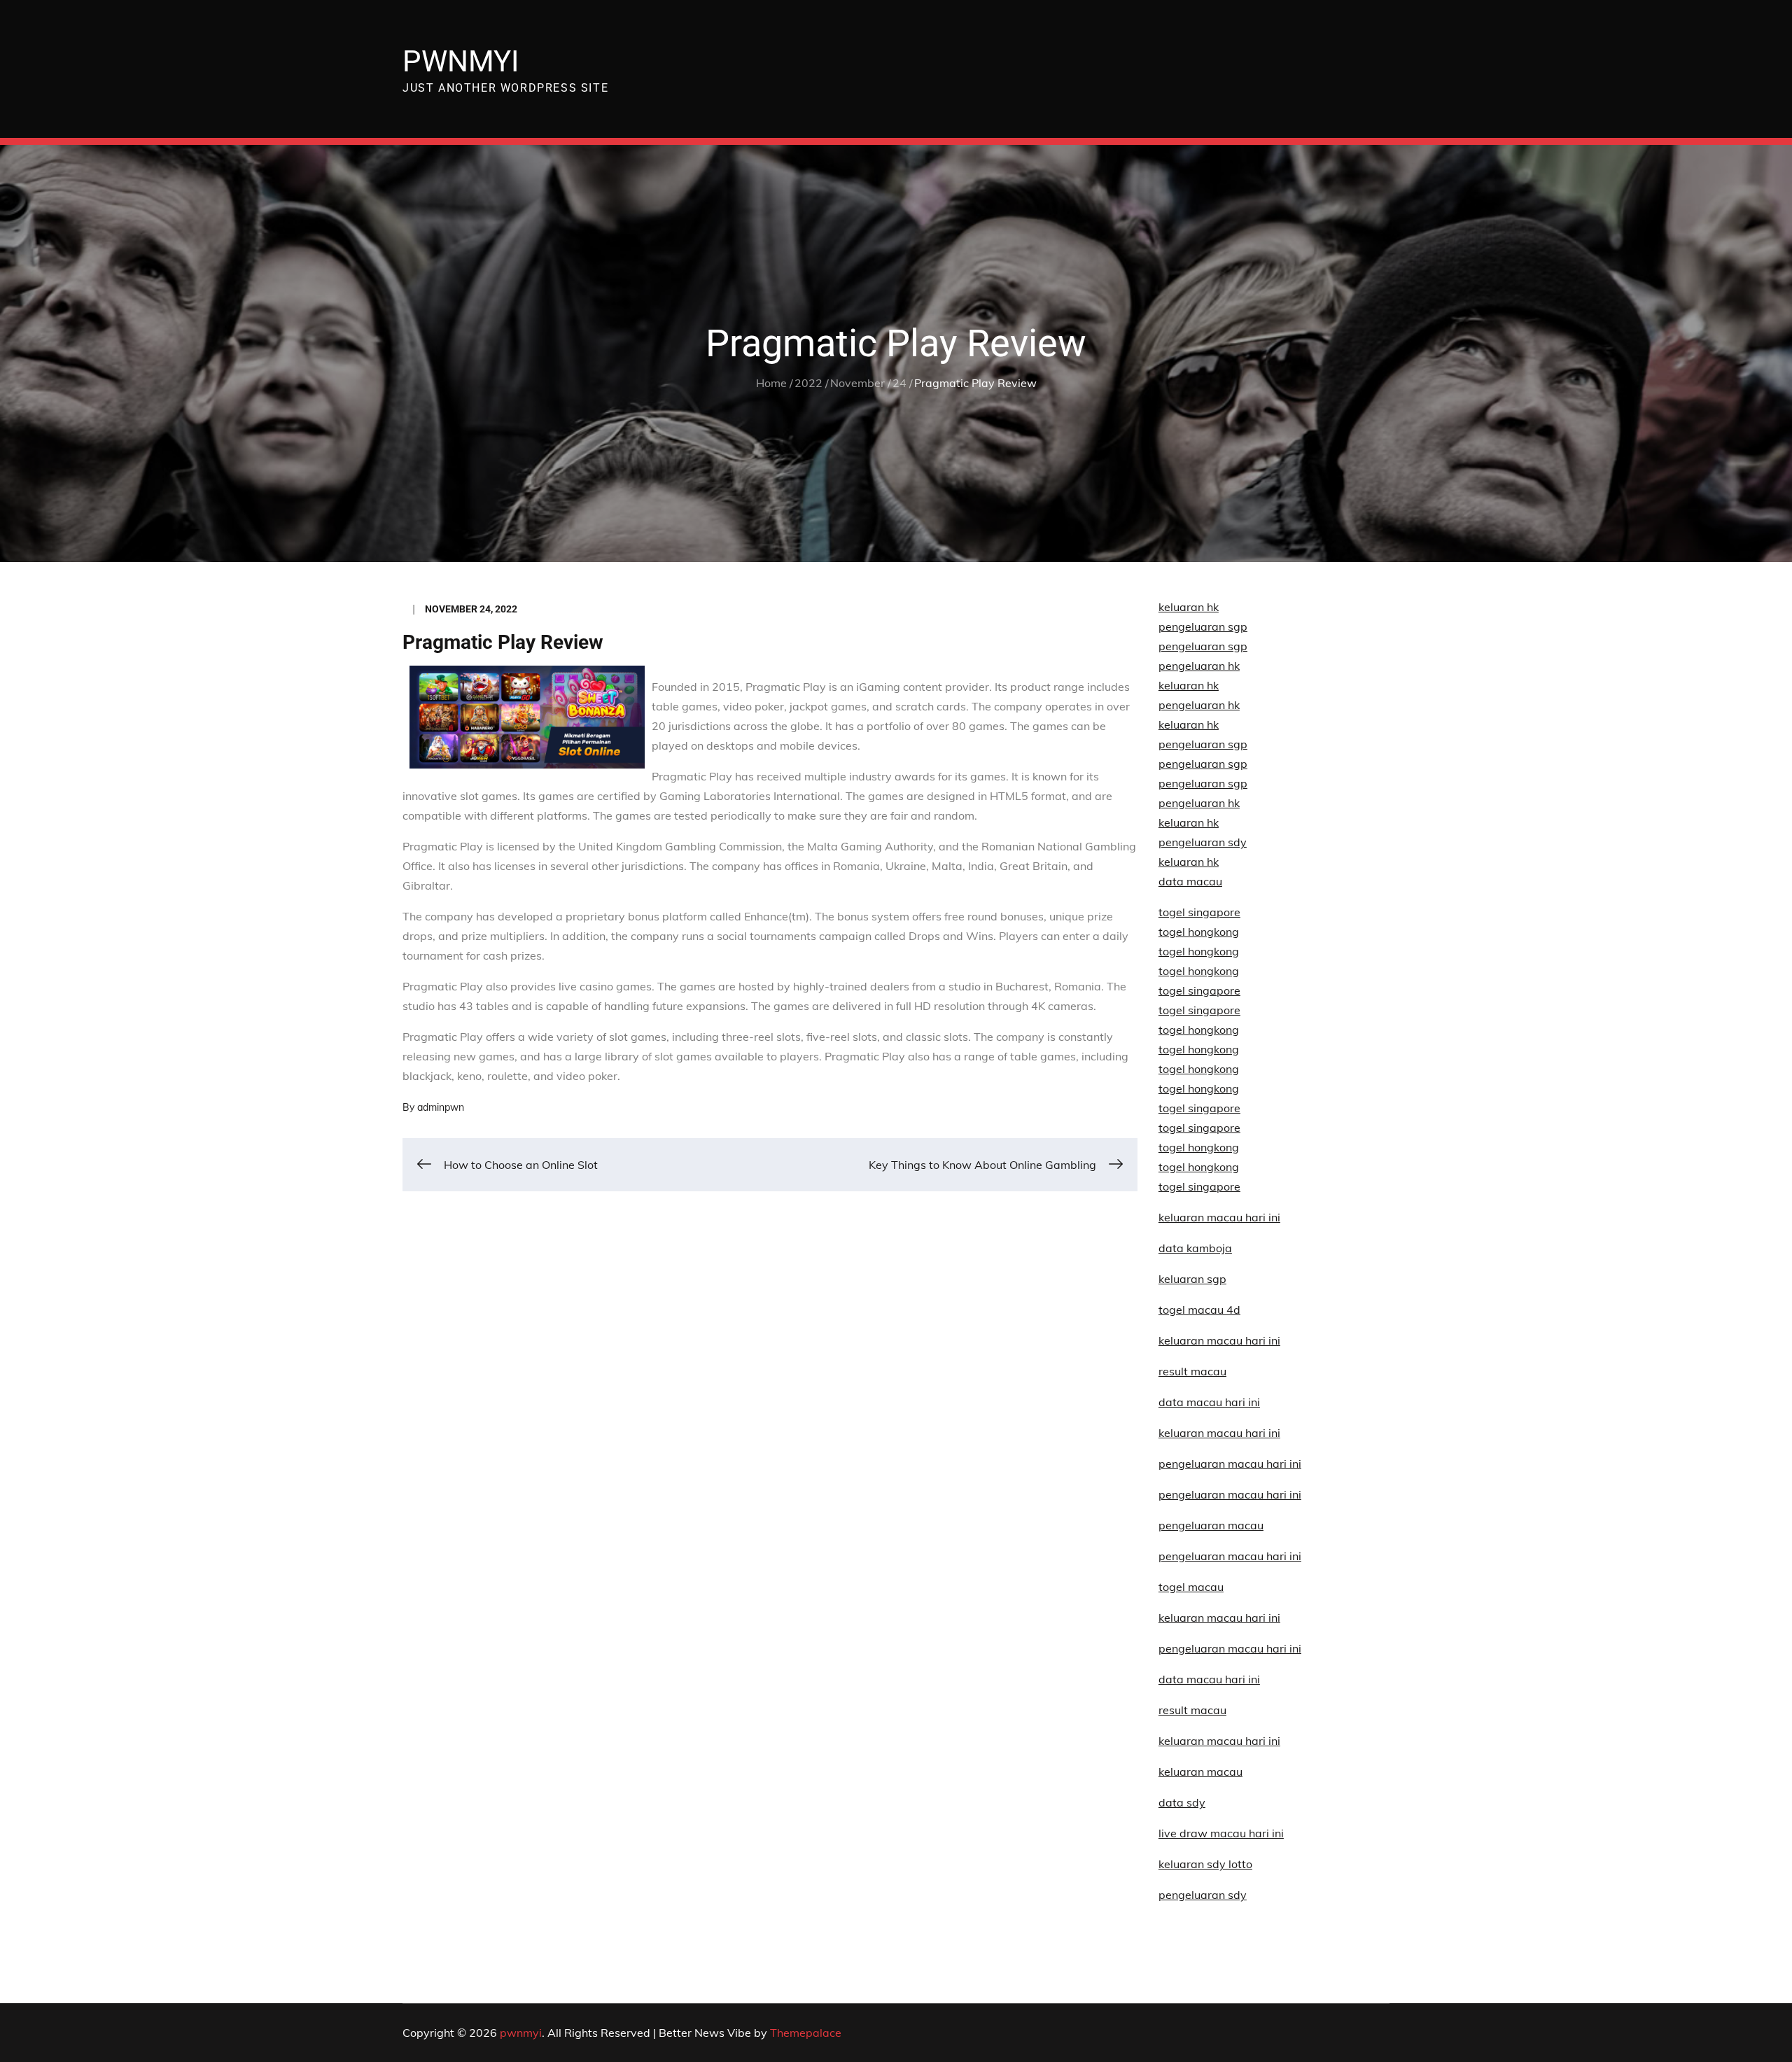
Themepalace (806, 2033)
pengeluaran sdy (1203, 1895)
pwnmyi (461, 61)
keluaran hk (1189, 607)
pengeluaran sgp (1203, 626)
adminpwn (441, 1107)
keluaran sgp (1192, 1279)
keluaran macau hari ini (1219, 1618)
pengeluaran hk (1199, 666)
